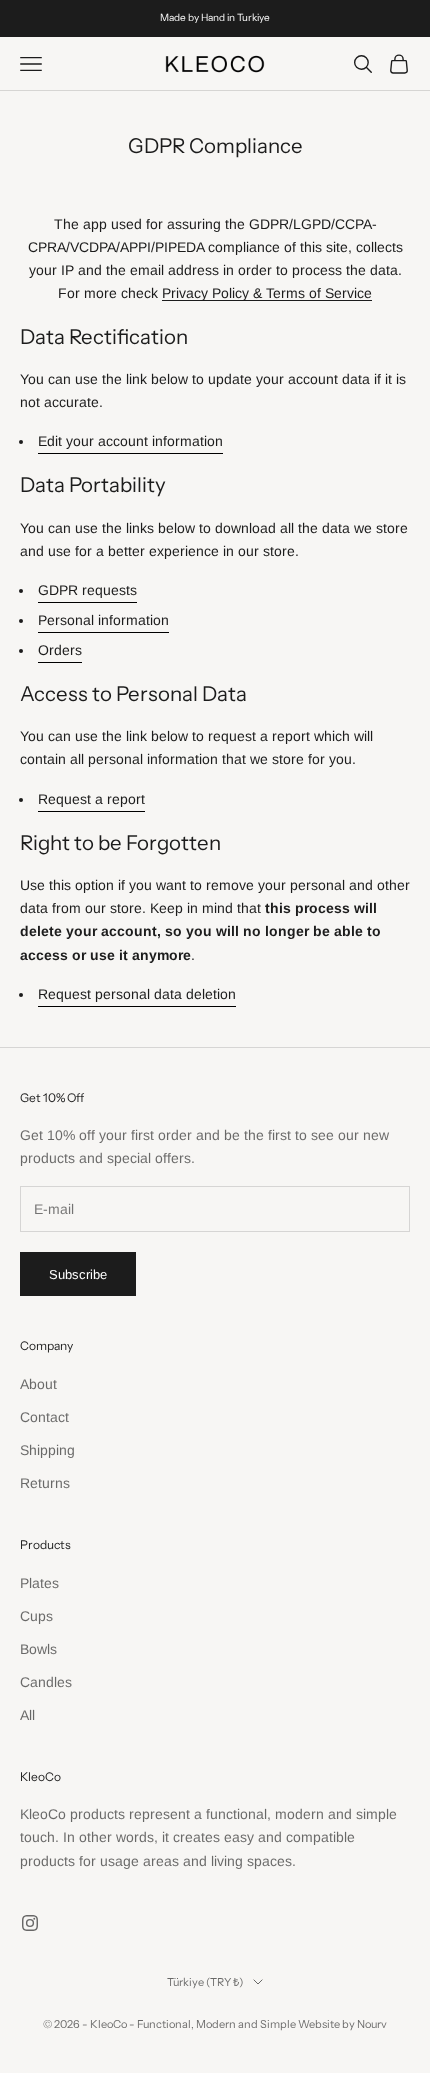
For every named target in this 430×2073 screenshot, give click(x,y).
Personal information (103, 620)
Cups (36, 1616)
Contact (44, 1417)
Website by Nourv (342, 2024)
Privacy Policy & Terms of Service (267, 293)
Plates (39, 1583)
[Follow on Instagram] (30, 1923)
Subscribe (78, 1274)
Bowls (38, 1649)
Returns (45, 1483)
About (38, 1384)
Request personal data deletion (137, 994)
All (27, 1715)
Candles (46, 1682)
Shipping (47, 1450)
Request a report (91, 799)
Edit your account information (130, 441)
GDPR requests (87, 590)
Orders (60, 650)
